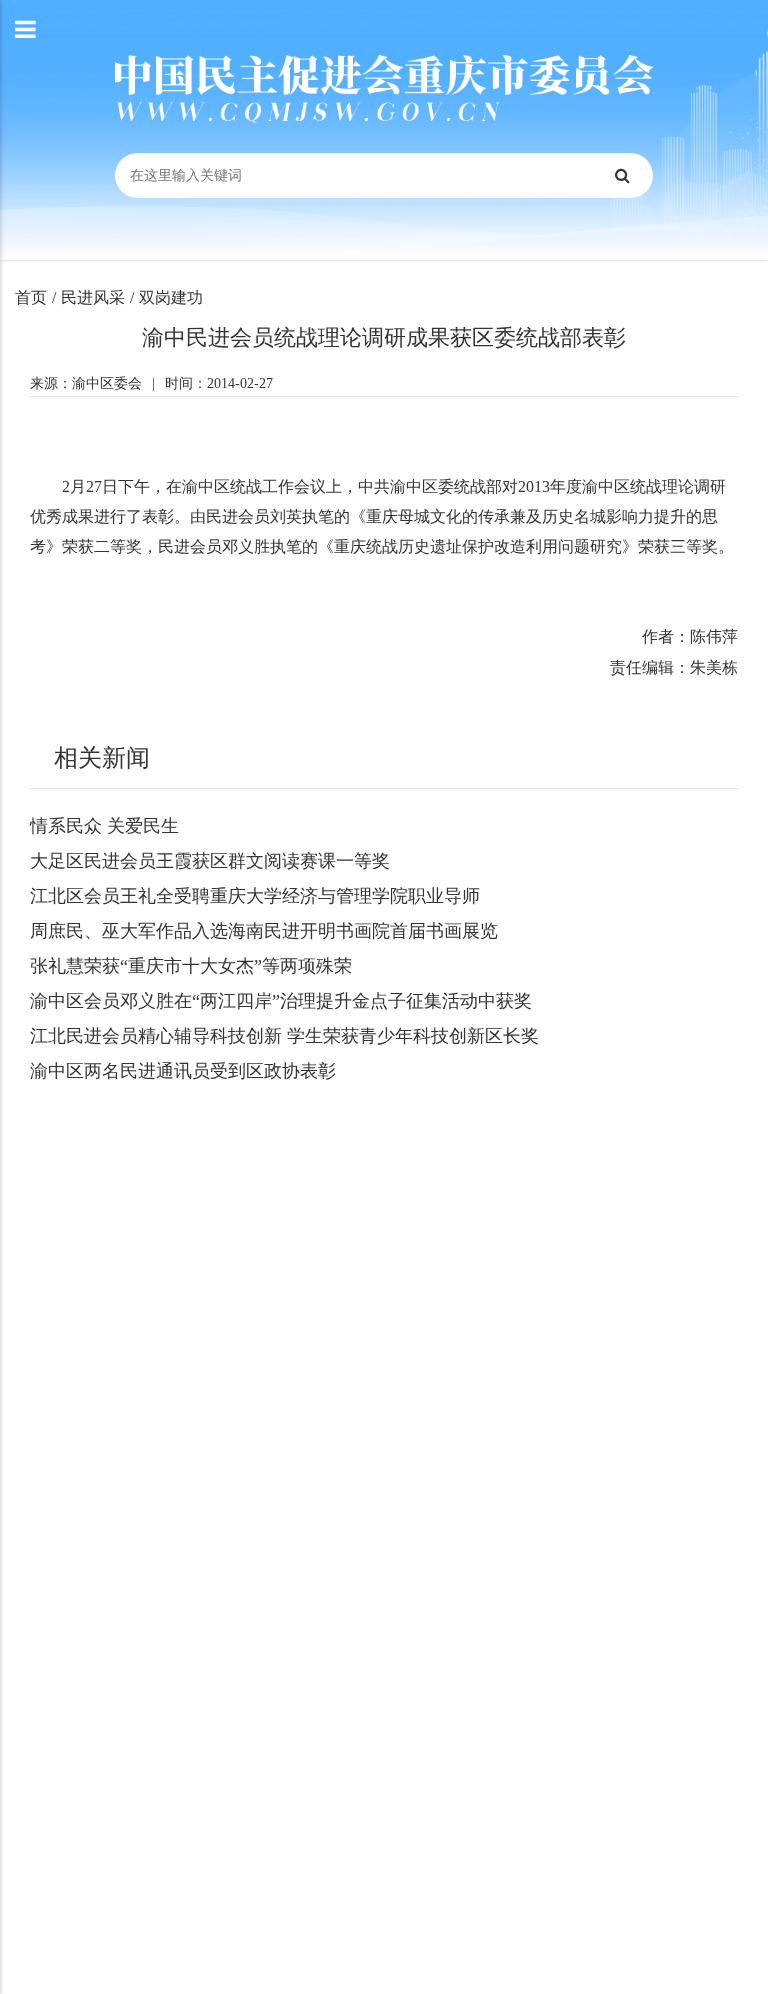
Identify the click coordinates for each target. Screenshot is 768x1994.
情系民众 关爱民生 (104, 826)
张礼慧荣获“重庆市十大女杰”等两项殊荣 (191, 966)
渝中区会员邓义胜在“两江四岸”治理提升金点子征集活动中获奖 (281, 1001)
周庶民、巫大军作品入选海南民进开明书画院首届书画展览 (264, 931)
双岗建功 (171, 297)
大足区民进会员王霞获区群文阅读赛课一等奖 (210, 861)
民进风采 (93, 297)
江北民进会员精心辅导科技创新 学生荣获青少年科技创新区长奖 (284, 1036)
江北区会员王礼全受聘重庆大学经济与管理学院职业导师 (255, 896)
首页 (31, 297)
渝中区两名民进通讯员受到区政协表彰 (183, 1071)
